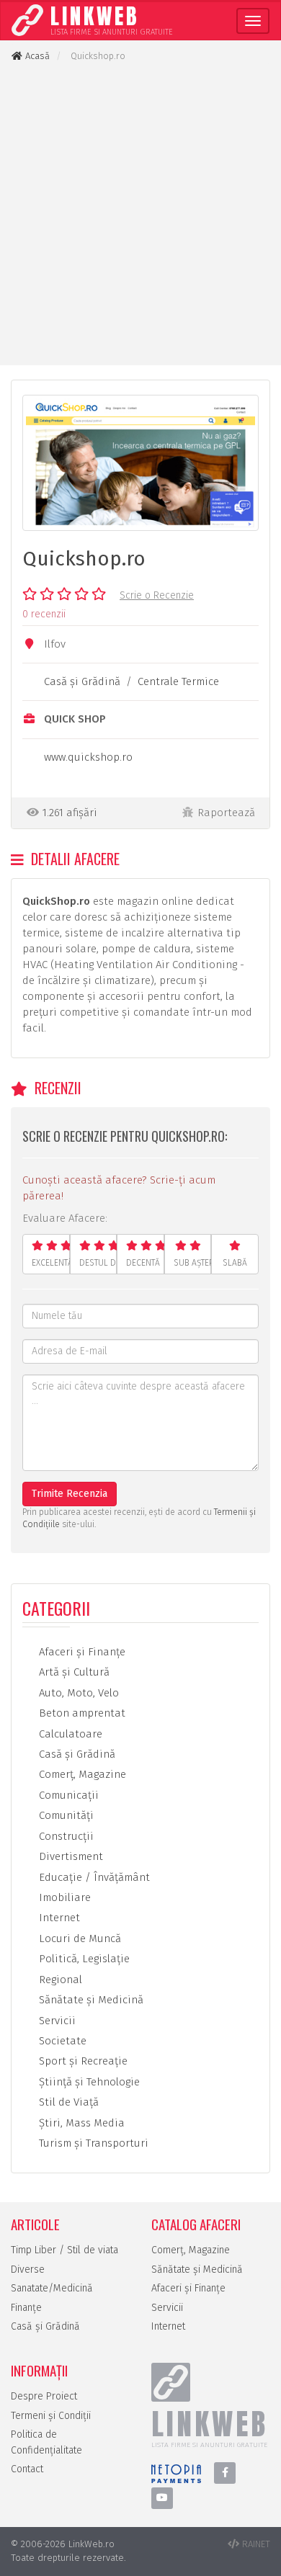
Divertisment (70, 1856)
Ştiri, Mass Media (80, 2123)
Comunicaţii (67, 1795)
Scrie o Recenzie (157, 595)
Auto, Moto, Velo (77, 1693)
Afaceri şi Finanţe (81, 1652)
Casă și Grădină (45, 2326)
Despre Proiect (44, 2396)
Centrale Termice (178, 681)
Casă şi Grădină (82, 681)
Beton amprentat (81, 1713)
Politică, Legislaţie (83, 1959)
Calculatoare (69, 1734)
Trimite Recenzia (70, 1494)
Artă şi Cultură (73, 1672)
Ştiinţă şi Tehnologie (88, 2082)
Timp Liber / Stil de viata (64, 2250)
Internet (58, 1918)
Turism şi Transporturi (92, 2143)
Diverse (28, 2269)
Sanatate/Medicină (52, 2288)
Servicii (56, 2021)
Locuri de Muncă (79, 1938)
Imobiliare (63, 1897)
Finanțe (26, 2308)
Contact (27, 2469)
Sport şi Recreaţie (82, 2061)
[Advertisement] (140, 214)
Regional (59, 1980)
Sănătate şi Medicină (90, 2000)
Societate (61, 2041)
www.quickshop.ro (88, 757)
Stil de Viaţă (67, 2102)
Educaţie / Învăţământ (93, 1877)
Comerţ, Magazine (81, 1774)
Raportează (226, 813)
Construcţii (65, 1836)
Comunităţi (65, 1815)
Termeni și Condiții (51, 2416)
